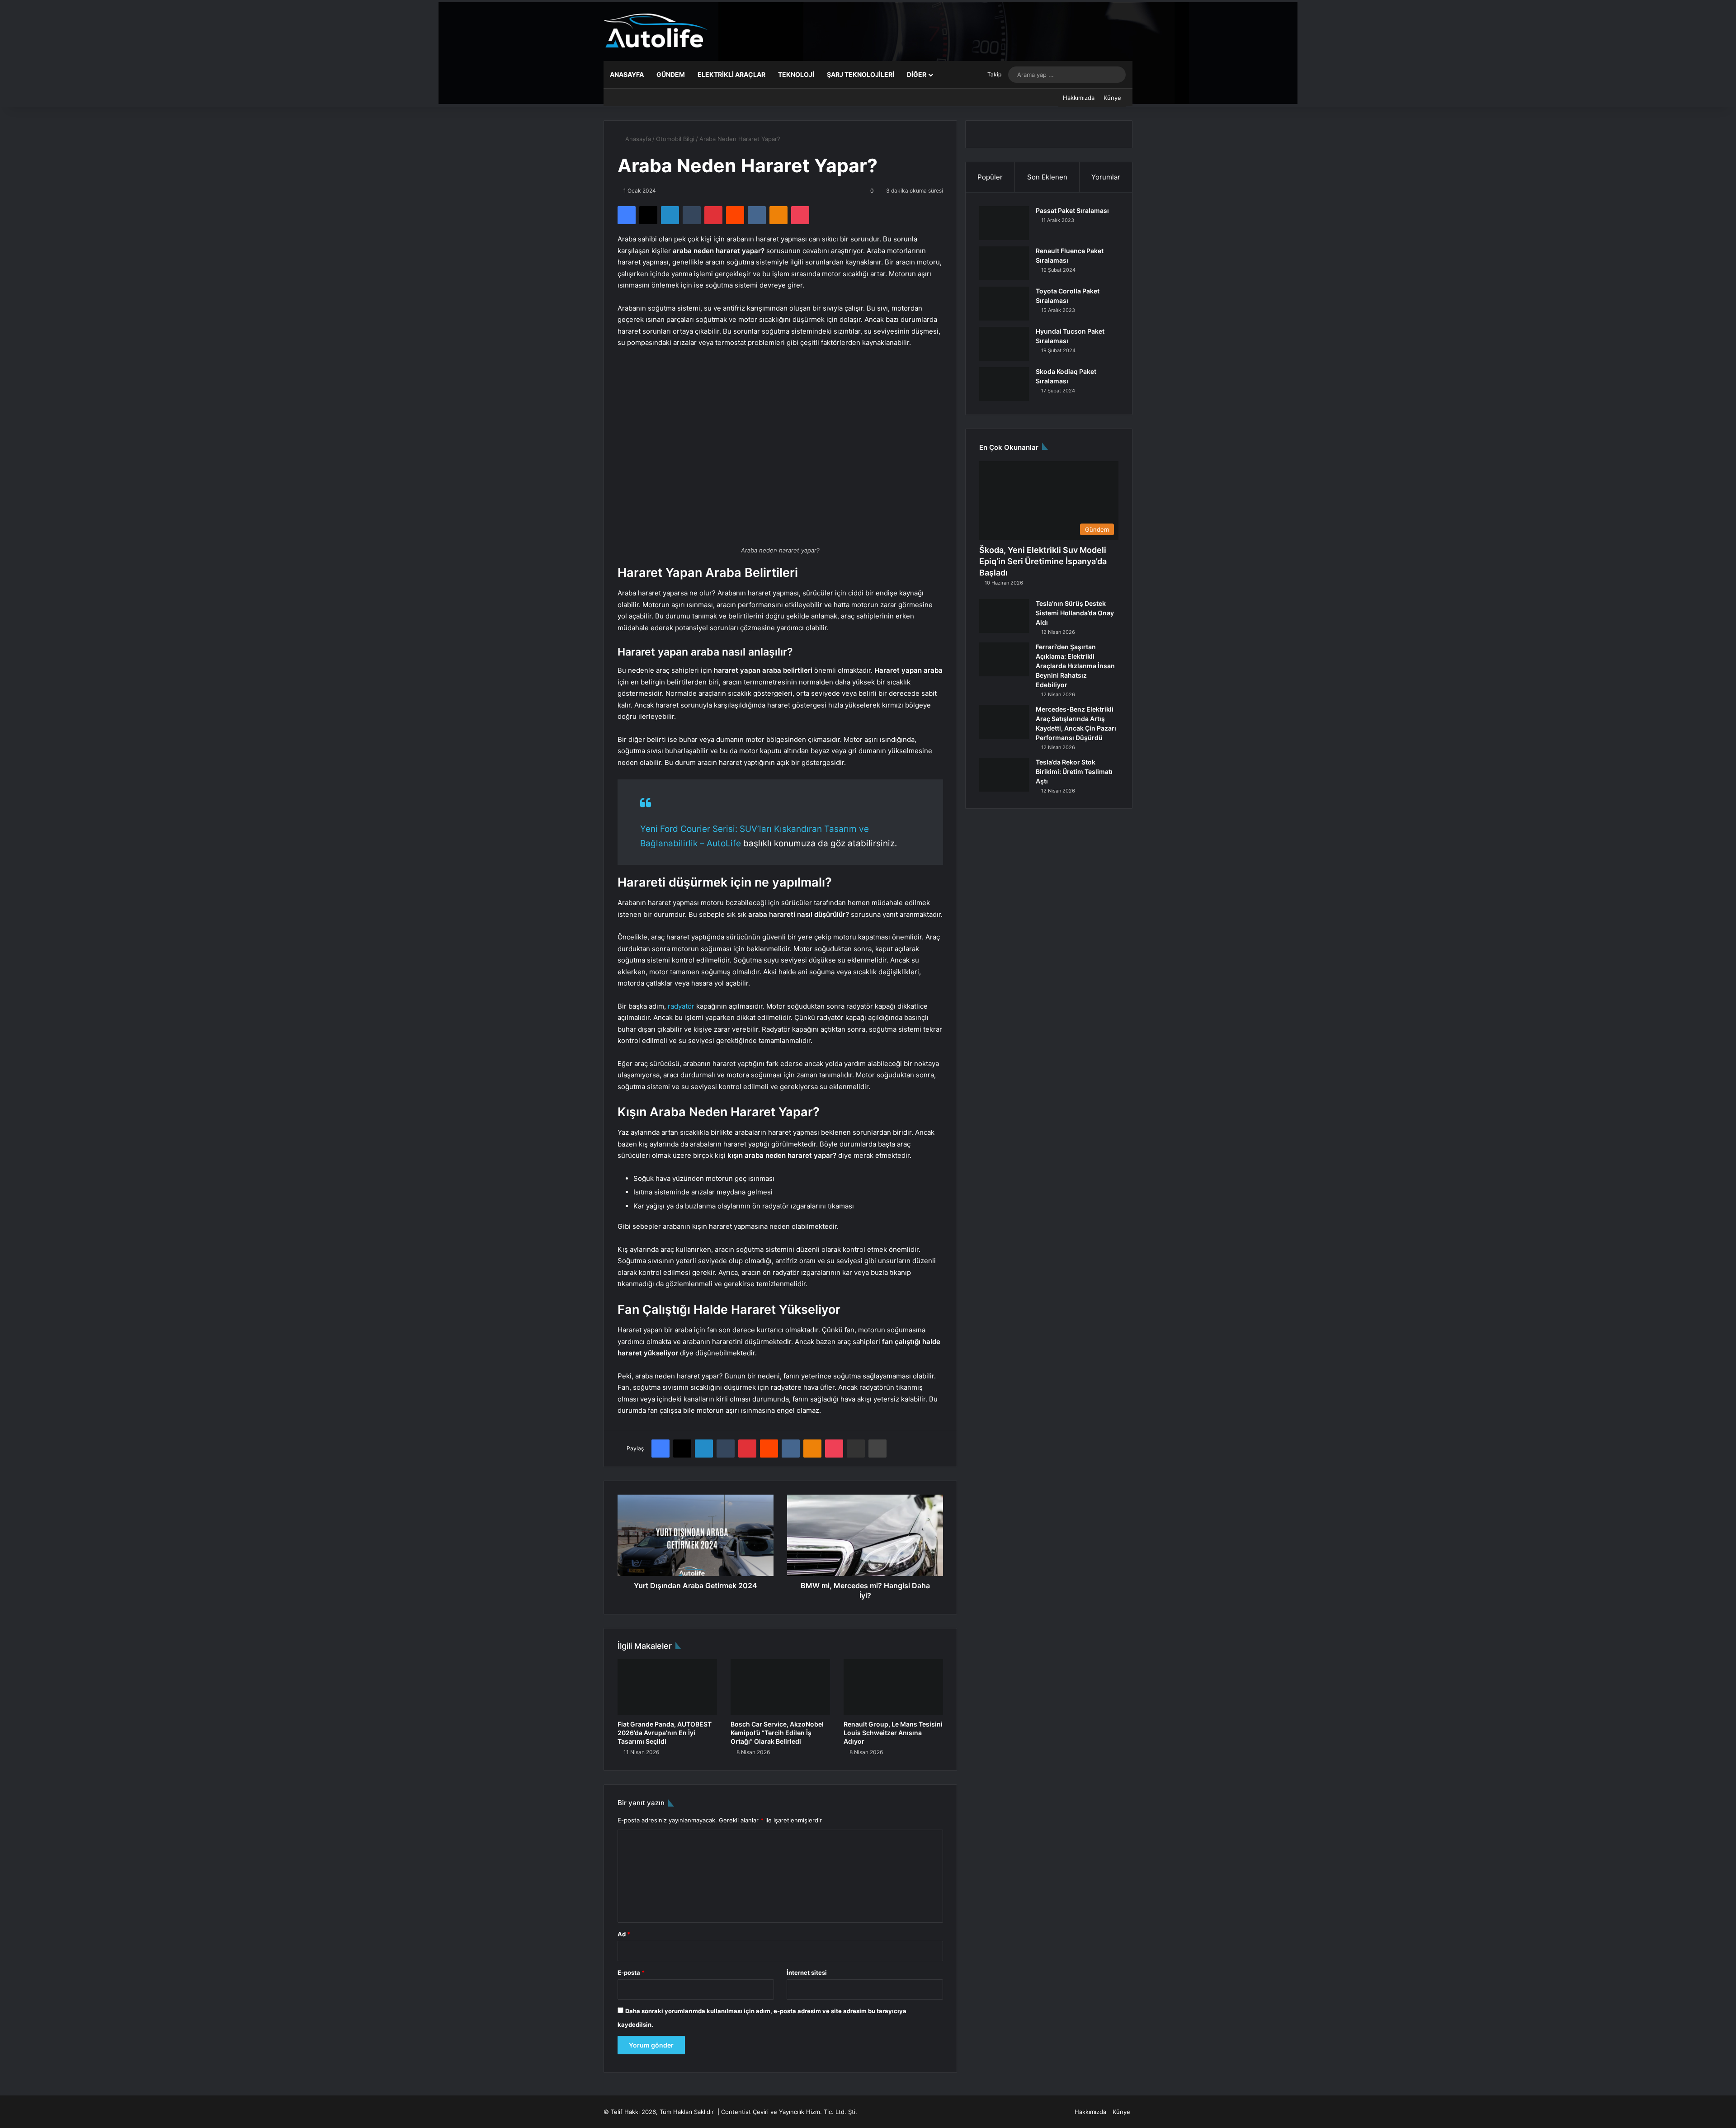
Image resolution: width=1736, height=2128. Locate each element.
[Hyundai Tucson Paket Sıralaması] (1004, 344)
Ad (624, 1934)
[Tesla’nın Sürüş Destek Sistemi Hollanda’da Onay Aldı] (1004, 616)
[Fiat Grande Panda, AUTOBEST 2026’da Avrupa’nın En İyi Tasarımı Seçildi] (667, 1687)
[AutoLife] (656, 31)
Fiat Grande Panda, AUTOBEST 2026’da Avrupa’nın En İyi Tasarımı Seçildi (665, 1733)
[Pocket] (800, 215)
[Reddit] (735, 215)
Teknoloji (796, 74)
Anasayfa (627, 74)
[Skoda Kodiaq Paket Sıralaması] (1004, 384)
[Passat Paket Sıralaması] (1004, 223)
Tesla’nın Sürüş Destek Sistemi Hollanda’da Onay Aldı (1075, 613)
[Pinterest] (713, 215)
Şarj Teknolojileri (861, 74)
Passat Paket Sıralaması (1072, 210)
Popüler (990, 177)
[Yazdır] (877, 1449)
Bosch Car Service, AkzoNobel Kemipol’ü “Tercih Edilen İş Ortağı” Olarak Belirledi (777, 1733)
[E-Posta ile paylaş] (856, 1449)
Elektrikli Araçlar (731, 74)
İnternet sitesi (807, 1972)
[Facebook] (627, 215)
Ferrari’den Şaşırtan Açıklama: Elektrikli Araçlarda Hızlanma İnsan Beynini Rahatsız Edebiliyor (1075, 666)
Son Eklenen (1047, 177)
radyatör (681, 1006)
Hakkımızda (1079, 98)
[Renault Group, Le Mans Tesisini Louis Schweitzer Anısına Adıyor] (893, 1687)
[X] (648, 215)
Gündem (671, 74)
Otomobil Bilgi (675, 139)
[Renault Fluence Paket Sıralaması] (1004, 263)
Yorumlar (1106, 177)
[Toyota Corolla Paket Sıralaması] (1004, 304)
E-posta (631, 1972)
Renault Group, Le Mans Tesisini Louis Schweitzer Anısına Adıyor (893, 1733)
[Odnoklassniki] (778, 215)
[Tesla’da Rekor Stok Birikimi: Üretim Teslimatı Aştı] (1004, 775)
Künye (1112, 98)
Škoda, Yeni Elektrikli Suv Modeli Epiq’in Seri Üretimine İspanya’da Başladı (1043, 561)
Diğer (917, 74)
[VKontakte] (757, 215)
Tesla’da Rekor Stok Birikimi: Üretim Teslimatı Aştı (1074, 771)
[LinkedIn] (670, 215)
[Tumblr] (692, 215)
